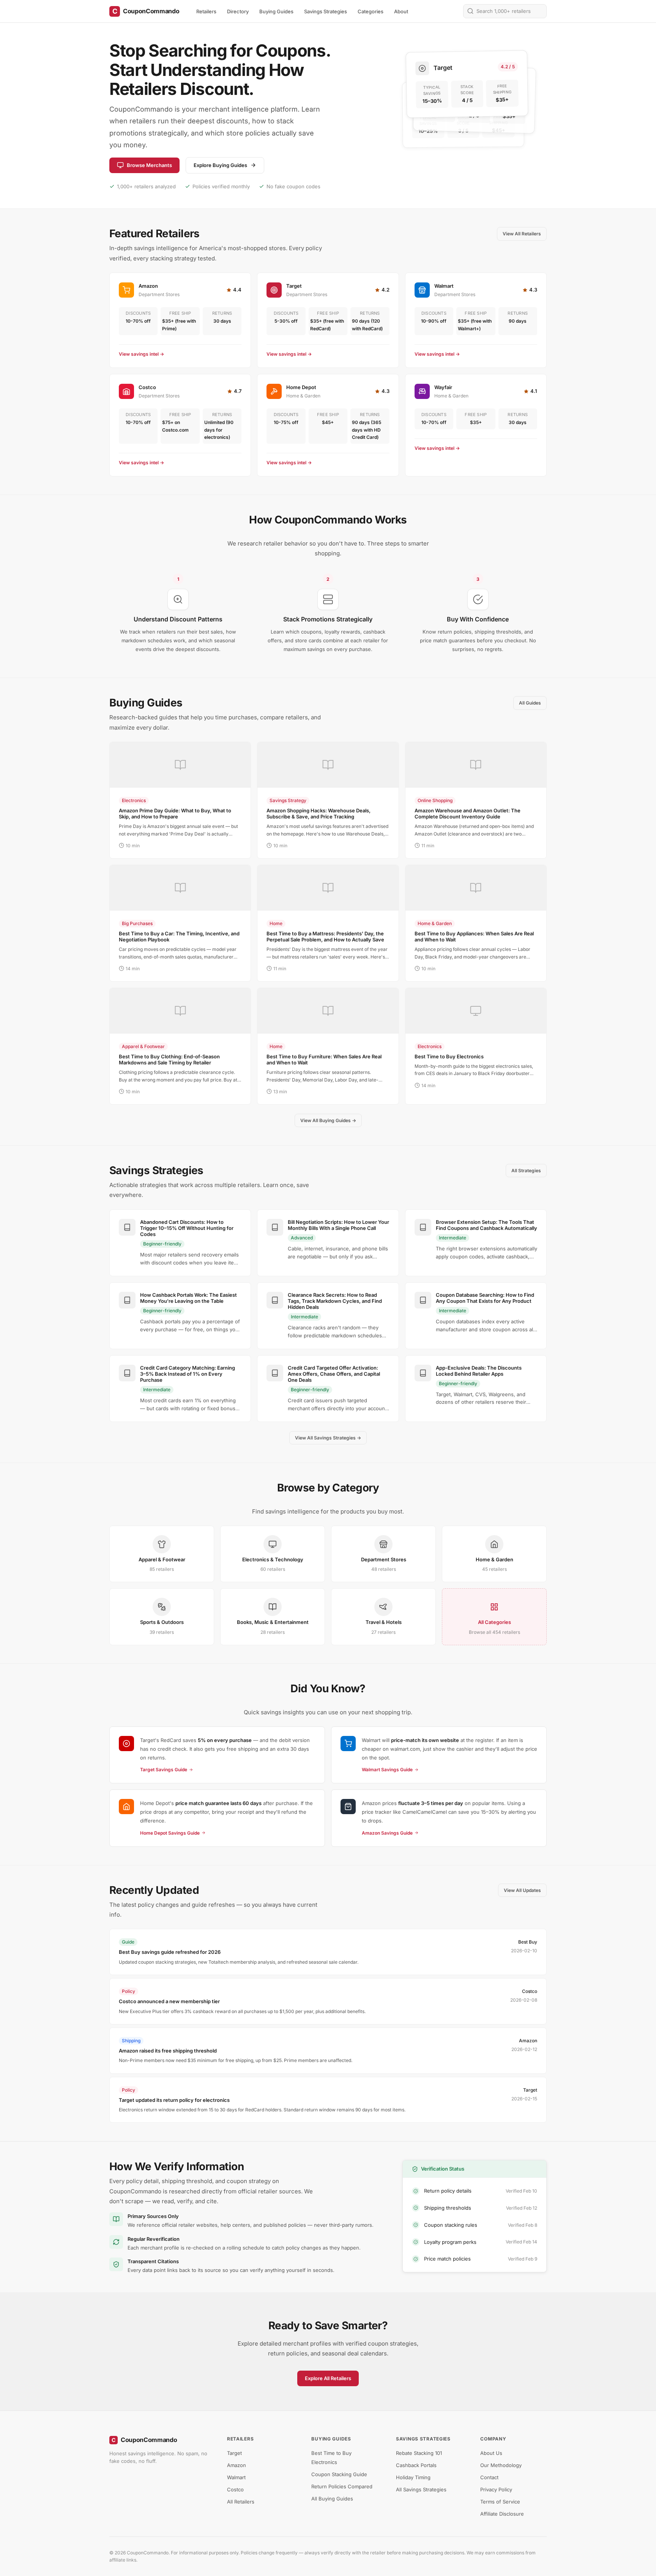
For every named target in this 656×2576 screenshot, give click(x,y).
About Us (491, 2453)
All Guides (530, 703)
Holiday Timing (413, 2477)
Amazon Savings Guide (387, 1833)
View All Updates (522, 1890)
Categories (371, 11)
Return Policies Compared (342, 2486)
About (401, 11)
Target (234, 2453)
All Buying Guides (332, 2499)
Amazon (237, 2465)
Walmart (236, 2477)
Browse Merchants (149, 165)
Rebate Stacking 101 (419, 2453)
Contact (489, 2477)
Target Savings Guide (164, 1770)
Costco (235, 2489)
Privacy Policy (496, 2489)
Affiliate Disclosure (502, 2514)
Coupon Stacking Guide (339, 2474)
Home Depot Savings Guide (170, 1833)
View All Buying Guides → (328, 1120)
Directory (238, 11)
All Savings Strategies (421, 2489)
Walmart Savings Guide (387, 1770)
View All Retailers (522, 234)
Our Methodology (501, 2465)
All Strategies (526, 1171)
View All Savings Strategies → (328, 1438)
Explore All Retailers (328, 2378)
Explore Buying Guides (220, 165)
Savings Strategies (326, 11)
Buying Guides (276, 11)
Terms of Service (500, 2502)
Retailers (206, 11)
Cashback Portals (416, 2465)
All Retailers (241, 2502)
